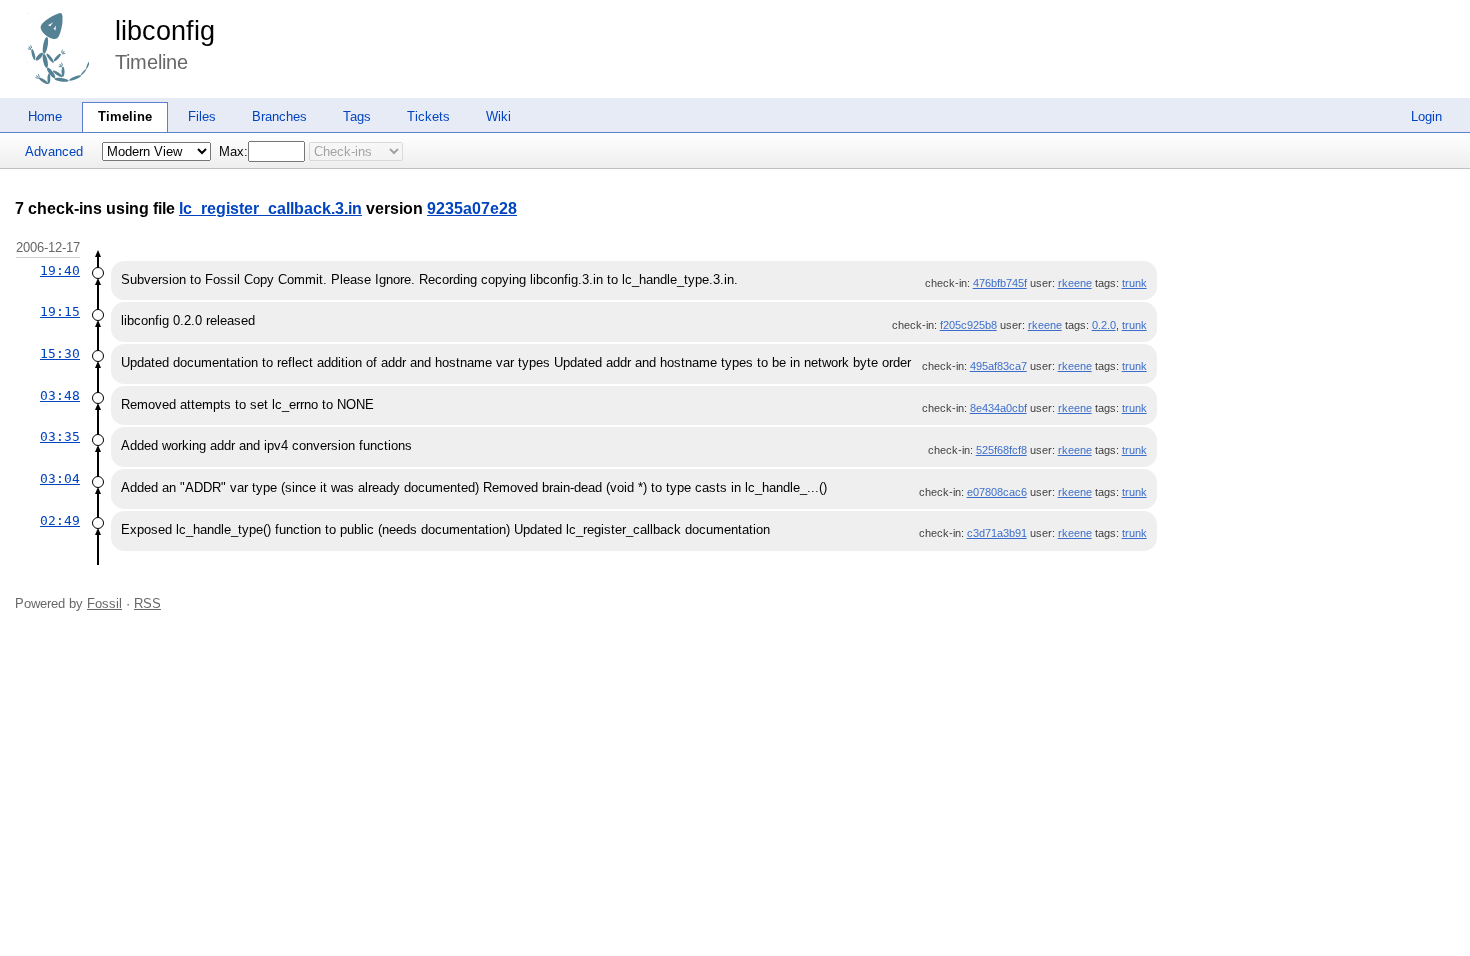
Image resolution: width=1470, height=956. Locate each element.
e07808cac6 (997, 492)
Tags (357, 116)
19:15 (60, 311)
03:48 (60, 395)
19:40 (60, 270)
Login (1426, 116)
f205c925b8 (968, 325)
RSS (147, 603)
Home (45, 116)
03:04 (60, 478)
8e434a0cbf (998, 408)
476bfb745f (1000, 283)
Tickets (428, 116)
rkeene (1075, 283)
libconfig (165, 31)
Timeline (125, 116)
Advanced (54, 151)
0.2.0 (1104, 325)
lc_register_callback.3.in (270, 208)
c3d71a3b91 (997, 533)
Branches (279, 116)
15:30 (60, 353)
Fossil (104, 603)
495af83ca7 (998, 366)
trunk (1134, 283)
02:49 (60, 520)
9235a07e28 (472, 208)
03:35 (60, 436)
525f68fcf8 (1001, 450)
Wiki (498, 116)
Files (202, 116)
